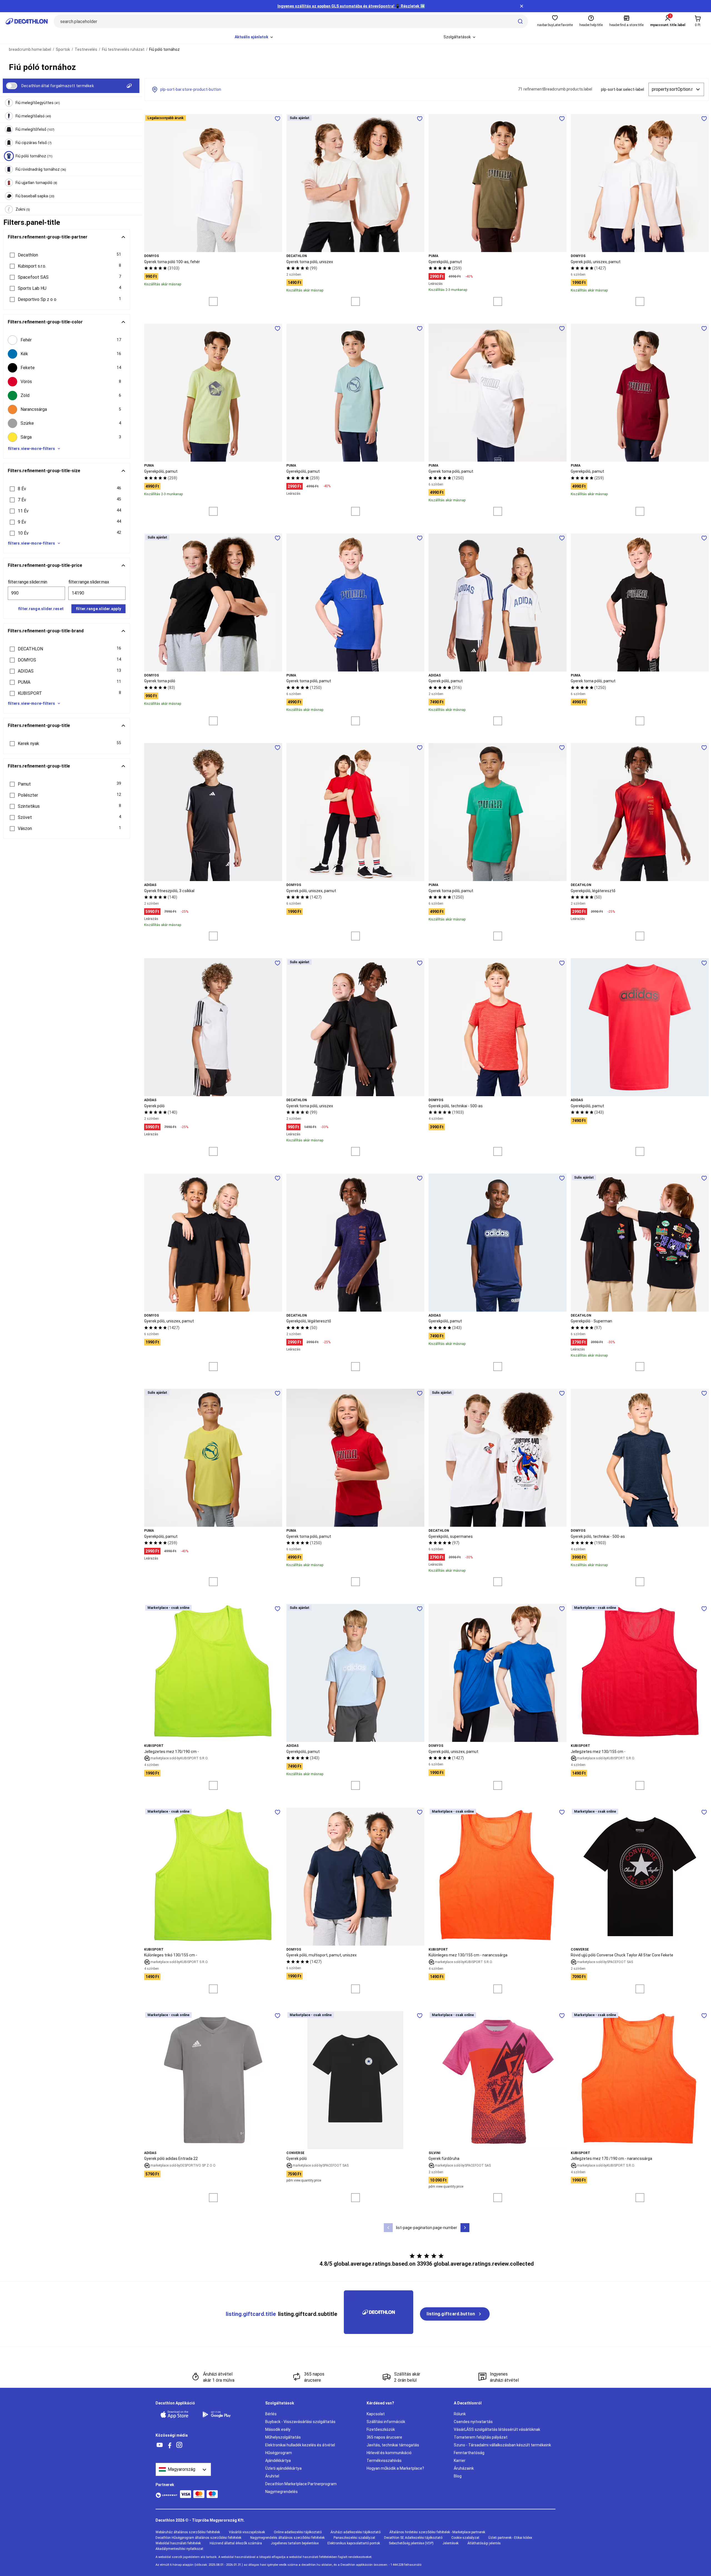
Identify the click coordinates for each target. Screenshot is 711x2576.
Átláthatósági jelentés (484, 2543)
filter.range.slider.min (27, 582)
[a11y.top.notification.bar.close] (522, 6)
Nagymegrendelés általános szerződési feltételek (287, 2538)
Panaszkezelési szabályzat (354, 2538)
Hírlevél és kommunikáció (389, 2453)
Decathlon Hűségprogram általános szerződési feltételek (198, 2538)
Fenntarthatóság (469, 2453)
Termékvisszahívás (384, 2461)
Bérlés (271, 2414)
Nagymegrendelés (281, 2492)
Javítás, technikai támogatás (393, 2445)
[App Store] (178, 2414)
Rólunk (460, 2414)
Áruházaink (464, 2468)
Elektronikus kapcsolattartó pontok (354, 2543)
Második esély (278, 2429)
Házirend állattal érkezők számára (236, 2543)
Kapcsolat (376, 2414)
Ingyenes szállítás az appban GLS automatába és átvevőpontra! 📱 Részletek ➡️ (351, 6)
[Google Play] (220, 2414)
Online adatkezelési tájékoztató (298, 2532)
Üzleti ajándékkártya (283, 2468)
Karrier (460, 2461)
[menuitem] (254, 37)
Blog (458, 2476)
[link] (455, 2314)
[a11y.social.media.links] (160, 2445)
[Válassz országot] (183, 2469)
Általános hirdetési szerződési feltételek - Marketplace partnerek (437, 2532)
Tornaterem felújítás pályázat (481, 2437)
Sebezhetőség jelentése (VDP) (411, 2543)
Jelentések (450, 2543)
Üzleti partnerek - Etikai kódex (510, 2538)
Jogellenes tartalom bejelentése (295, 2543)
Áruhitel (272, 2476)
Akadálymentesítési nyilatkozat (179, 2549)
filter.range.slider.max (89, 582)
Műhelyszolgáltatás (283, 2437)
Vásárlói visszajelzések (247, 2532)
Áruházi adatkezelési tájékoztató (355, 2532)
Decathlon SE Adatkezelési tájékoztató (413, 2538)
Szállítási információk (386, 2422)
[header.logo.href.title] (27, 21)
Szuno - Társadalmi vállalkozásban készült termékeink (502, 2445)
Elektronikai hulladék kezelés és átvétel (300, 2445)
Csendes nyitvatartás (473, 2422)
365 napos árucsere (384, 2437)
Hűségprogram (279, 2453)
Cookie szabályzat (465, 2538)
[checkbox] (67, 340)
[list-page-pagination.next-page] (465, 2228)
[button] (67, 255)
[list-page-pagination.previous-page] (388, 2228)
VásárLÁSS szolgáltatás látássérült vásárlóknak (497, 2429)
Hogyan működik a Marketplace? (395, 2468)
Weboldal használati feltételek (178, 2543)
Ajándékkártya (278, 2461)
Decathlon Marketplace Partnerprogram (301, 2484)
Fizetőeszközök (381, 2429)
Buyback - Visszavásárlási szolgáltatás (300, 2422)
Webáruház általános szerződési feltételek (188, 2532)
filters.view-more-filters (31, 449)
